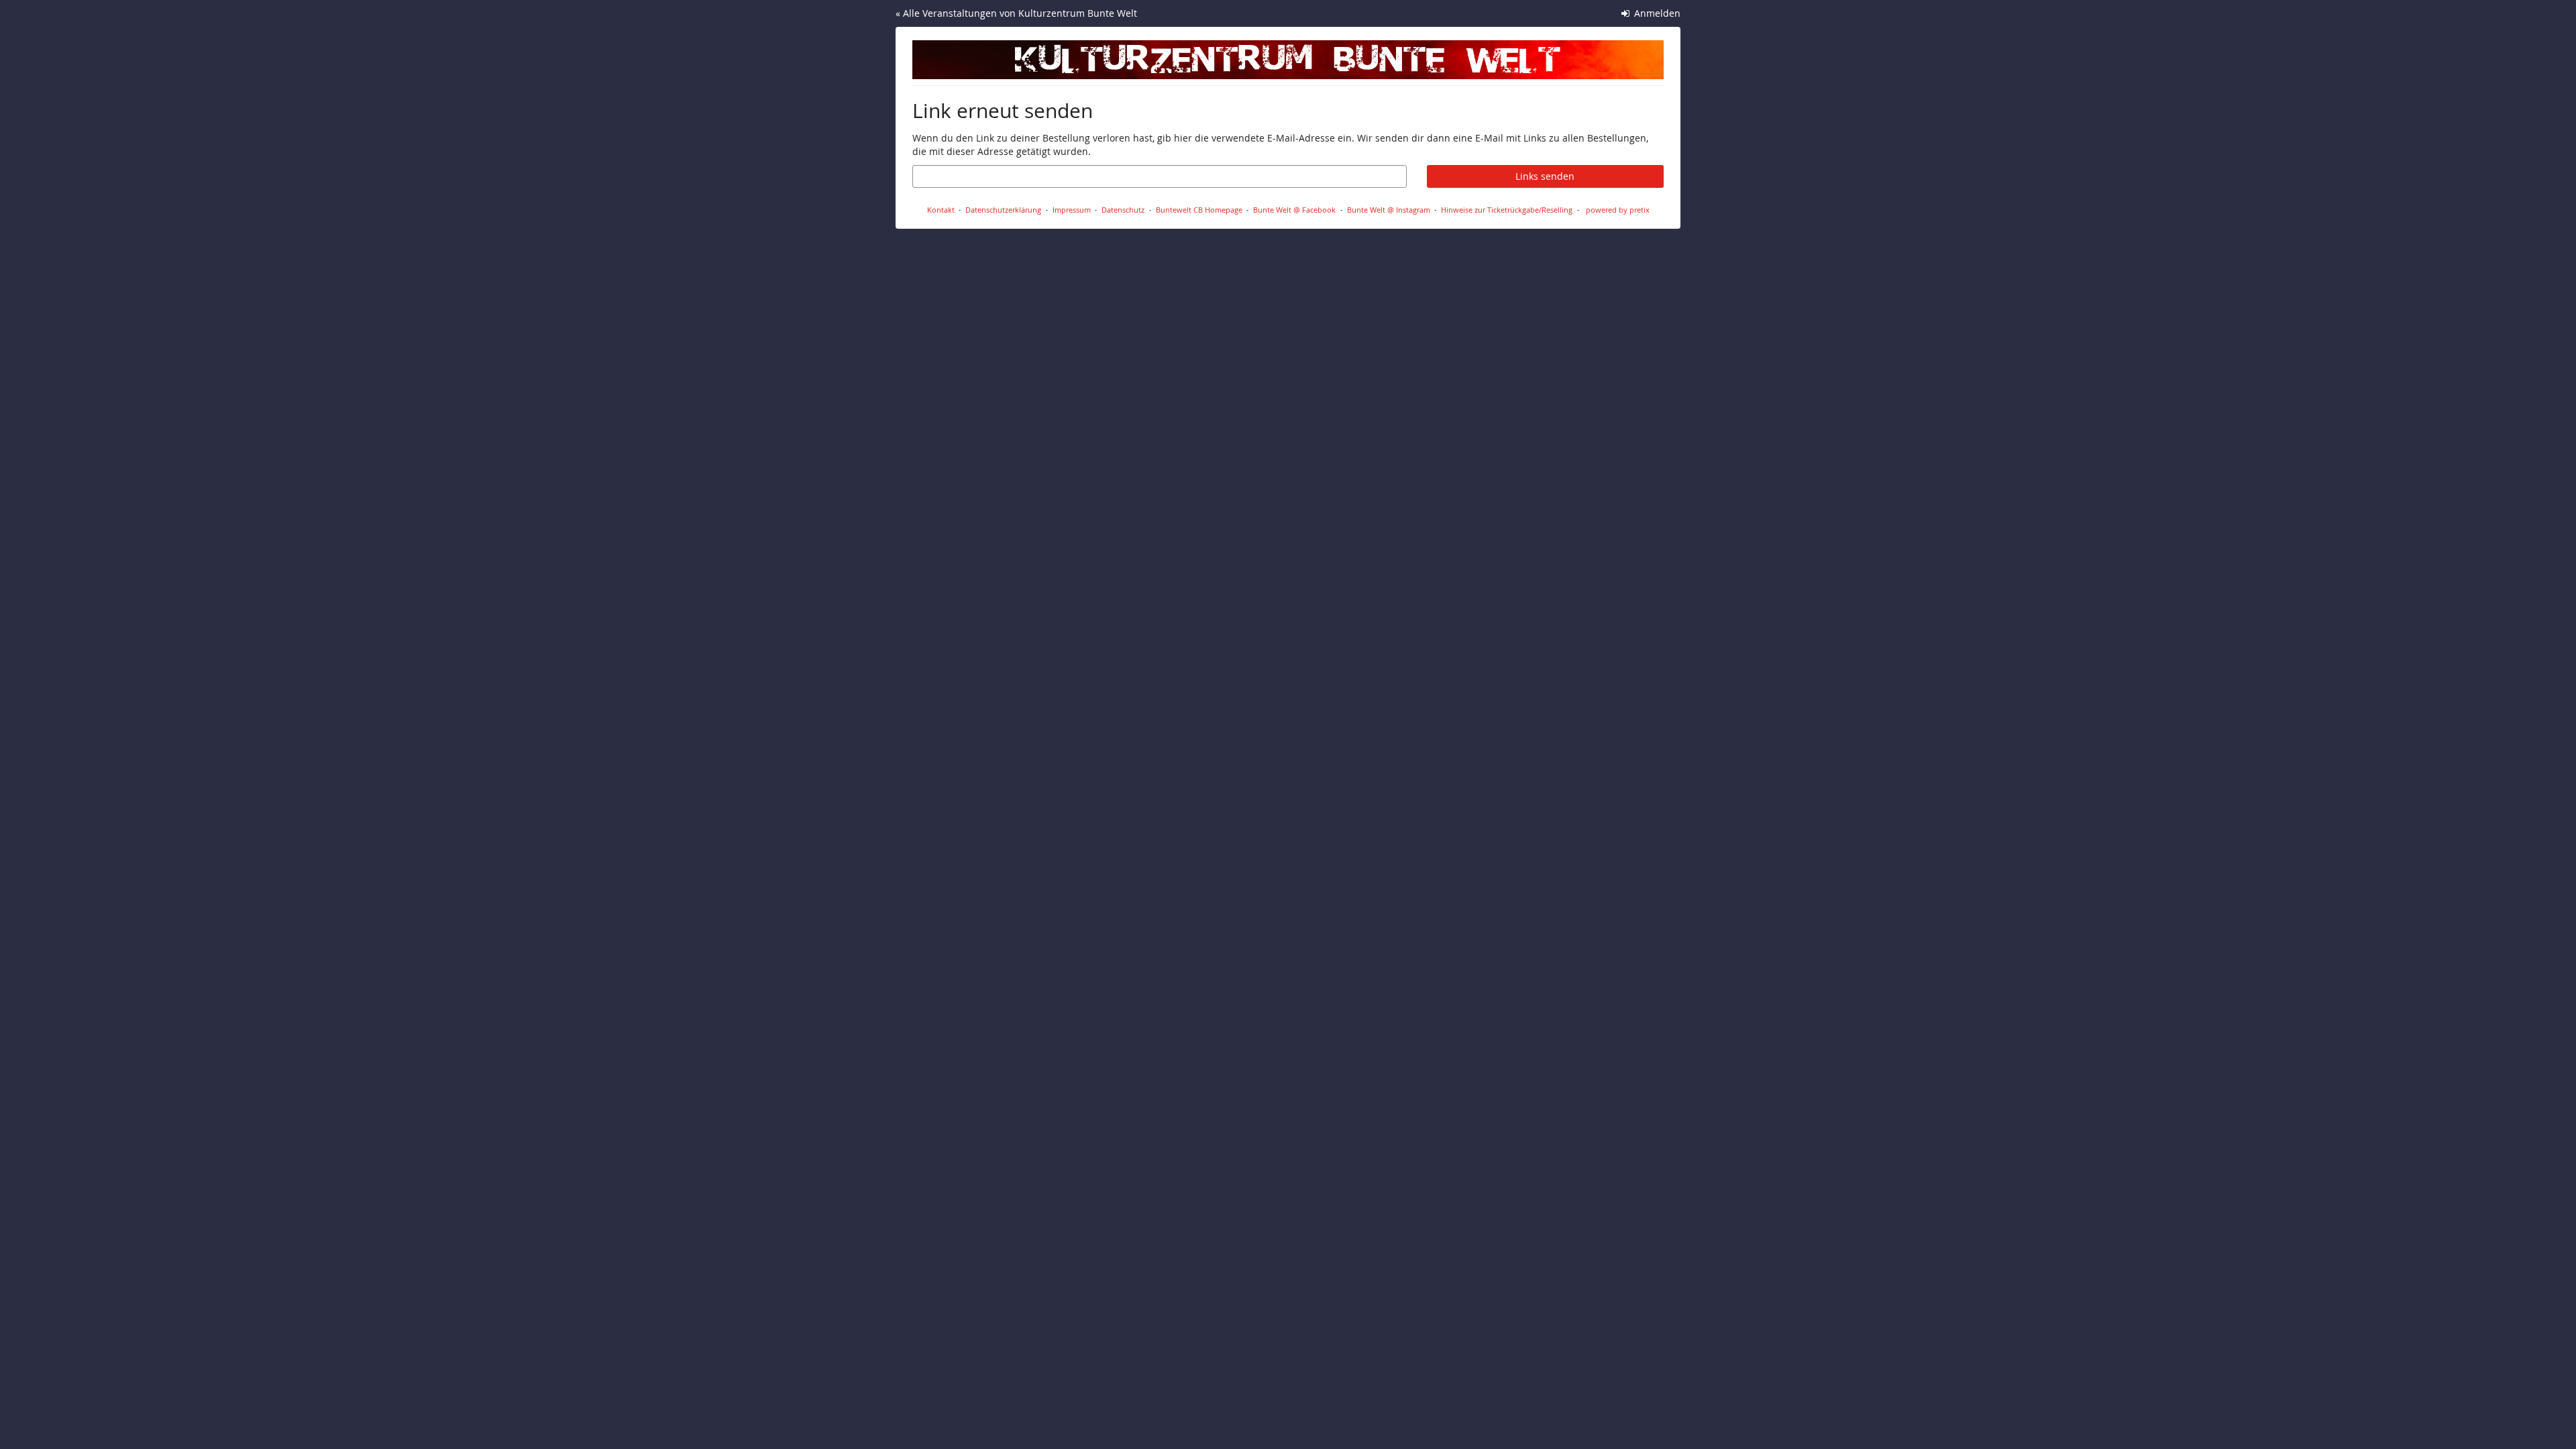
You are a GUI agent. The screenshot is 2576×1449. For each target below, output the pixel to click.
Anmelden (1656, 13)
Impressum (1072, 210)
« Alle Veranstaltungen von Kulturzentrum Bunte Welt (1016, 13)
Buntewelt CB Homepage (1199, 210)
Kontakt (941, 210)
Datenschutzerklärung (1003, 210)
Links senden (1545, 176)
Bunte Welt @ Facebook (1294, 210)
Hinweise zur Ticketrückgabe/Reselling (1507, 210)
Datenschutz (1123, 210)
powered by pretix (1618, 210)
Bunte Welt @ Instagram (1389, 210)
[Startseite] (1288, 60)
